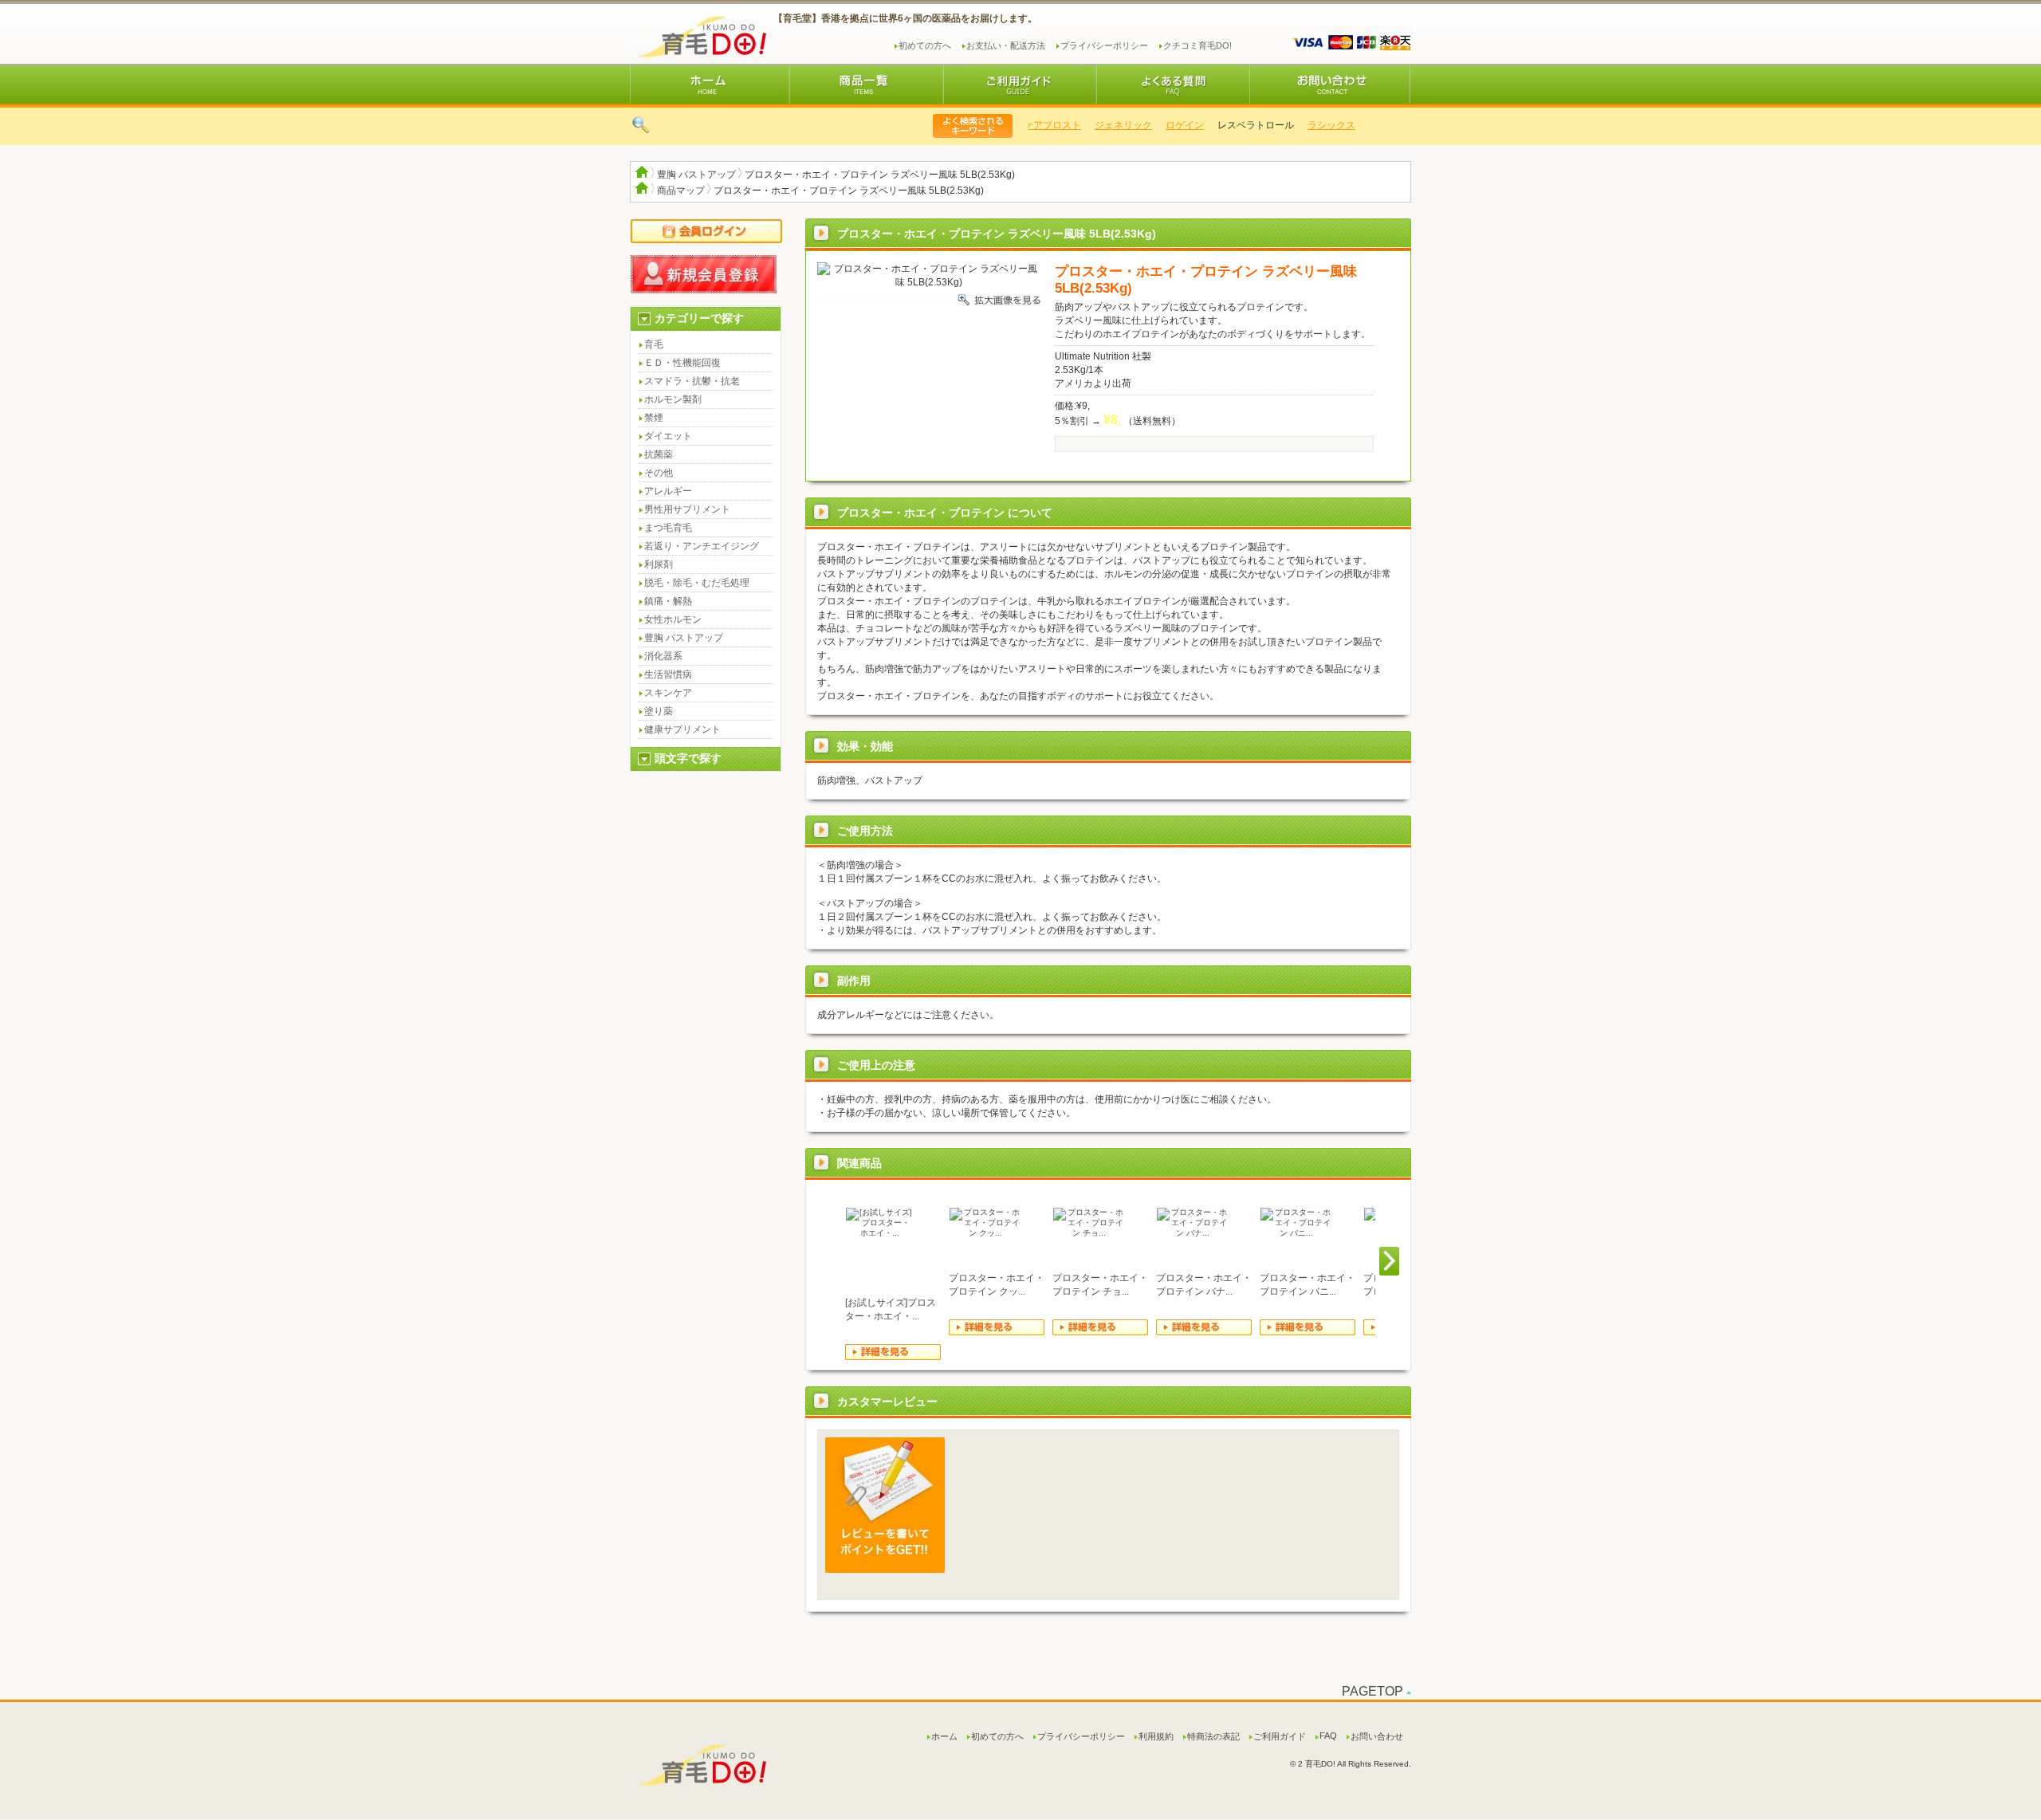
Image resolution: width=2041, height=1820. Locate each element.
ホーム (944, 1736)
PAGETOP (1372, 1691)
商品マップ (681, 191)
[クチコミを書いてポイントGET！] (885, 1570)
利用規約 (1156, 1736)
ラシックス (1315, 125)
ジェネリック (1107, 125)
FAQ (1328, 1735)
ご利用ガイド (1280, 1736)
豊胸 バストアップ (696, 175)
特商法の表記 (1213, 1736)
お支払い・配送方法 (1006, 45)
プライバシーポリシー (1104, 45)
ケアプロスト (1036, 125)
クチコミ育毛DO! (1197, 45)
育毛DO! (700, 34)
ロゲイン (1169, 125)
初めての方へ (925, 45)
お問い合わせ (1377, 1736)
